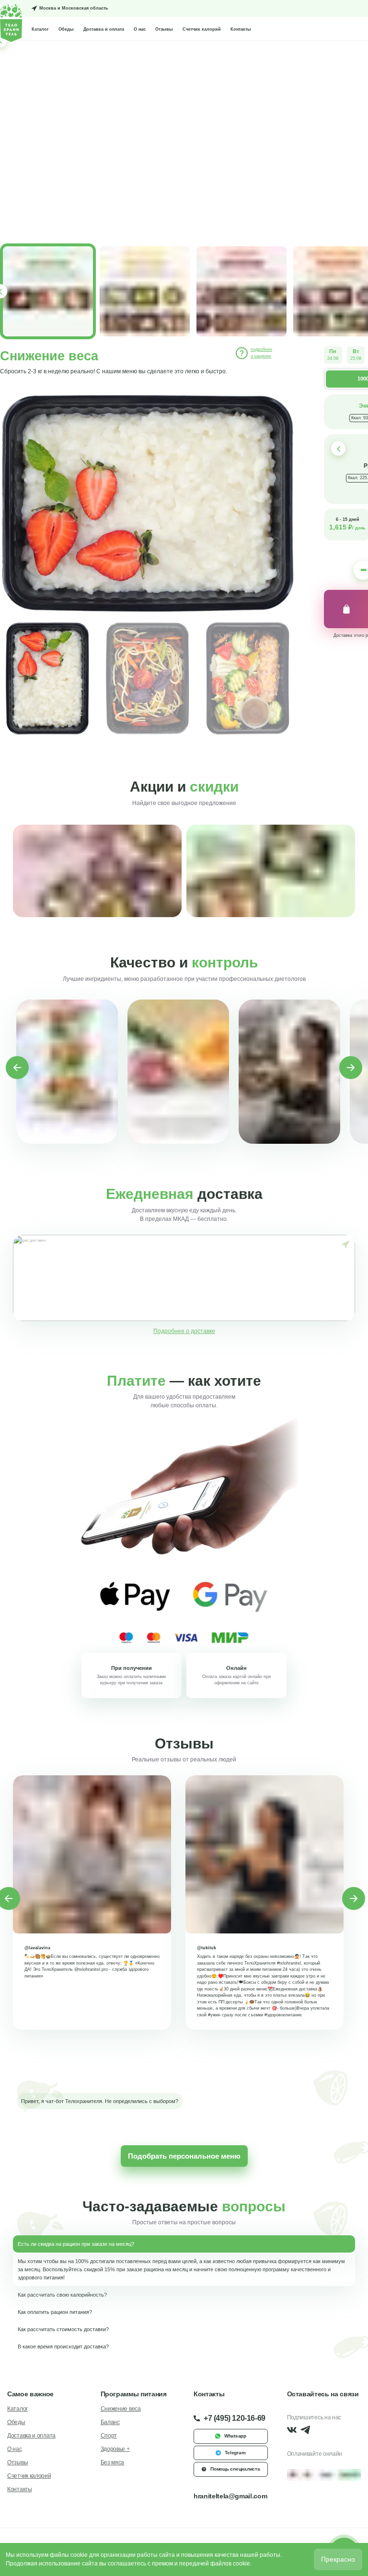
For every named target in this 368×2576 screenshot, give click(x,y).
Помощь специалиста (235, 2469)
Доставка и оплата (104, 29)
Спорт (109, 2436)
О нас (140, 29)
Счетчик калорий (202, 29)
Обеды (66, 29)
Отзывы (164, 29)
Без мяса (113, 2462)
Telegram (235, 2453)
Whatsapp (235, 2436)
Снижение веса (121, 2409)
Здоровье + (115, 2449)
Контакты (241, 29)
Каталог (40, 29)
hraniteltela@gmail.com (230, 2496)
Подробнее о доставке (184, 1331)
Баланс (110, 2422)
